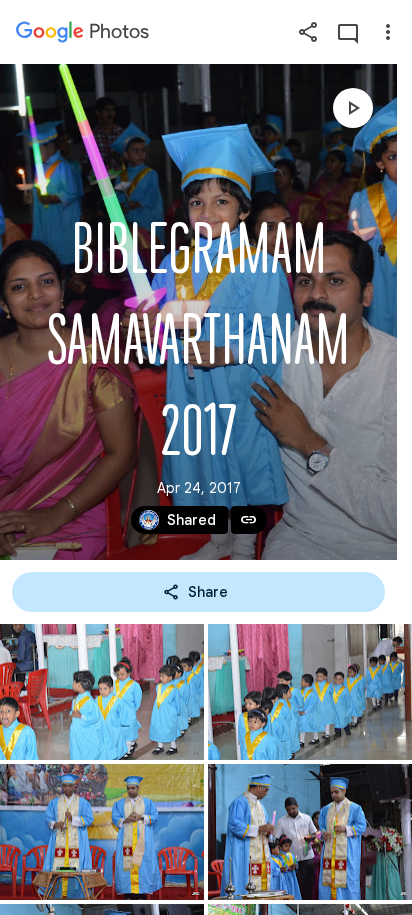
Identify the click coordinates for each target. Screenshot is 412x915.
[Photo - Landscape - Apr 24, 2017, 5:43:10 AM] (102, 692)
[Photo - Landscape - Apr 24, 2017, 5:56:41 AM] (102, 832)
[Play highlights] (353, 108)
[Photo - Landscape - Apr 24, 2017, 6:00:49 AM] (310, 832)
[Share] (308, 32)
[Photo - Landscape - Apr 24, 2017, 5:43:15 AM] (310, 692)
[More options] (388, 32)
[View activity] (348, 32)
